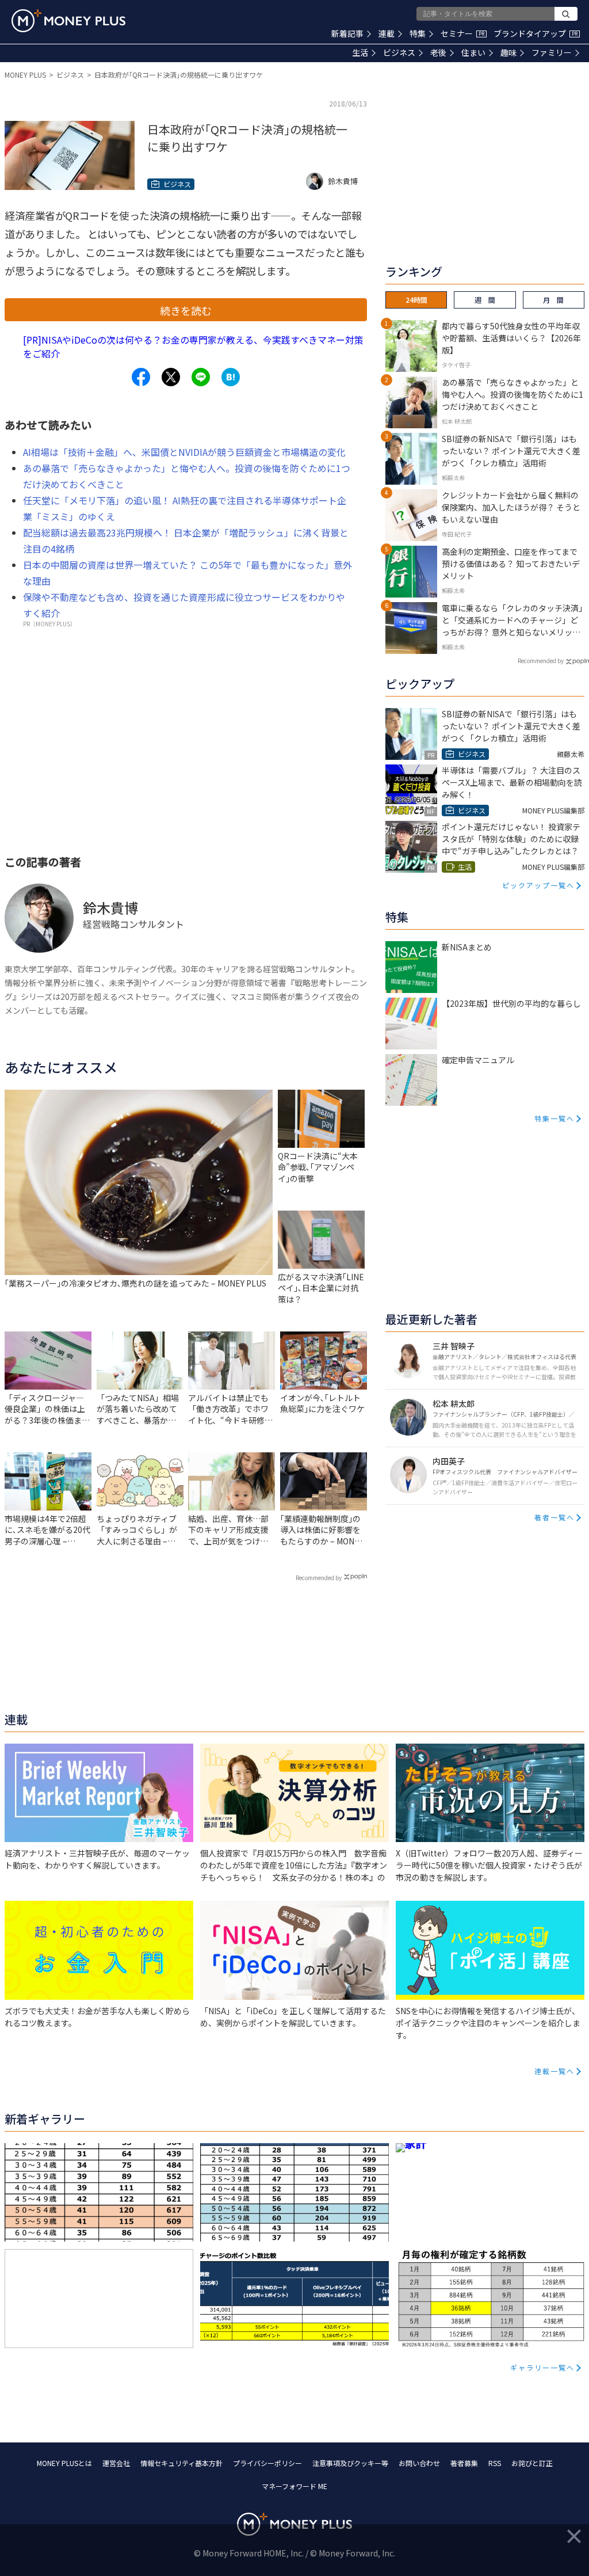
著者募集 (464, 2463)
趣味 (508, 52)
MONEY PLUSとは (64, 2463)
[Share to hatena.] (231, 377)
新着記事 (347, 33)
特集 (418, 33)
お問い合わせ (419, 2463)
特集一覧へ (554, 1118)
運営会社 (116, 2463)
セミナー (462, 33)
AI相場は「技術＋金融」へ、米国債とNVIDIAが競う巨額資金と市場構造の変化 (184, 452)
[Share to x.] (171, 377)
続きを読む (186, 310)
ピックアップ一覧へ (538, 885)
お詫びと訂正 (532, 2463)
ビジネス (399, 52)
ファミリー (552, 52)
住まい (473, 52)
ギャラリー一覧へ (542, 2367)
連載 (387, 33)
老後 (438, 52)
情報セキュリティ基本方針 (181, 2463)
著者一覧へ (554, 1517)
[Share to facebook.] (141, 377)
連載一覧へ (554, 2071)
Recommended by (319, 1578)
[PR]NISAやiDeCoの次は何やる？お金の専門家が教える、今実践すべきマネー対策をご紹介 (193, 347)
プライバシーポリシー (267, 2463)
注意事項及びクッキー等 (350, 2463)
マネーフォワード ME (294, 2486)
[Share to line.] (201, 377)
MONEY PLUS (25, 75)
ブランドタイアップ (536, 33)
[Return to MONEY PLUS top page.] (68, 21)
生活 (360, 52)
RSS (495, 2463)
